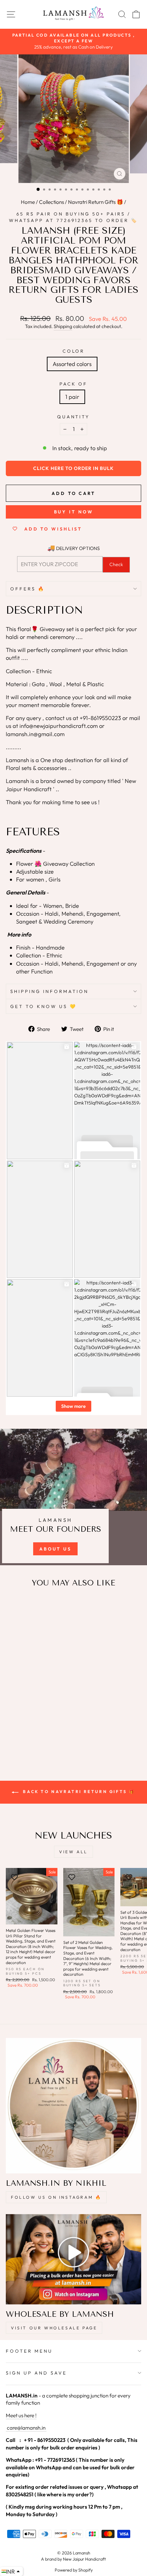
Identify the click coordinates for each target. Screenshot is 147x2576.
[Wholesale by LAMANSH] (73, 2259)
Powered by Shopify (74, 2570)
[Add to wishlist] (14, 1606)
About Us (55, 1549)
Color (74, 351)
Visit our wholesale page (54, 2328)
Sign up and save (36, 2373)
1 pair (72, 397)
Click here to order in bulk (73, 468)
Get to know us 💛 (44, 1006)
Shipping (63, 326)
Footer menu (29, 2351)
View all (73, 1852)
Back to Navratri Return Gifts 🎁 (78, 1792)
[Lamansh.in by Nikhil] (73, 2106)
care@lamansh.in (26, 2428)
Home (28, 202)
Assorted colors (72, 364)
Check (116, 564)
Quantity (74, 417)
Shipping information (49, 991)
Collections (51, 202)
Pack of (74, 384)
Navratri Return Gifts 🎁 (96, 202)
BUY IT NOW (74, 512)
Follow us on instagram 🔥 (56, 2197)
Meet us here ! (21, 2415)
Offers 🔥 (28, 589)
